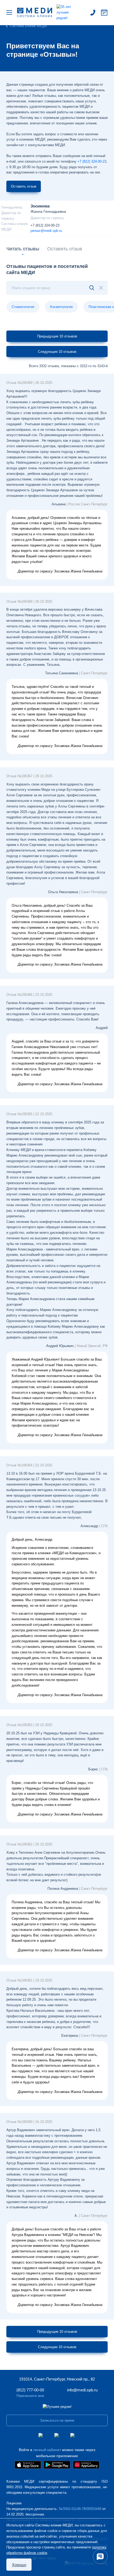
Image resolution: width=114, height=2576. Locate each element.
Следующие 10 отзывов (57, 352)
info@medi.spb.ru (82, 2390)
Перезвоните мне (30, 2396)
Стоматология (23, 307)
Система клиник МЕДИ (28, 26)
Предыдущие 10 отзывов (57, 336)
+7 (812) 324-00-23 (45, 225)
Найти (88, 288)
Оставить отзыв (24, 186)
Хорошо (19, 2565)
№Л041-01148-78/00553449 (80, 2509)
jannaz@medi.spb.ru (46, 231)
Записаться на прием (104, 12)
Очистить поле (101, 288)
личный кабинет (47, 2450)
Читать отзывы (23, 249)
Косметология (61, 307)
